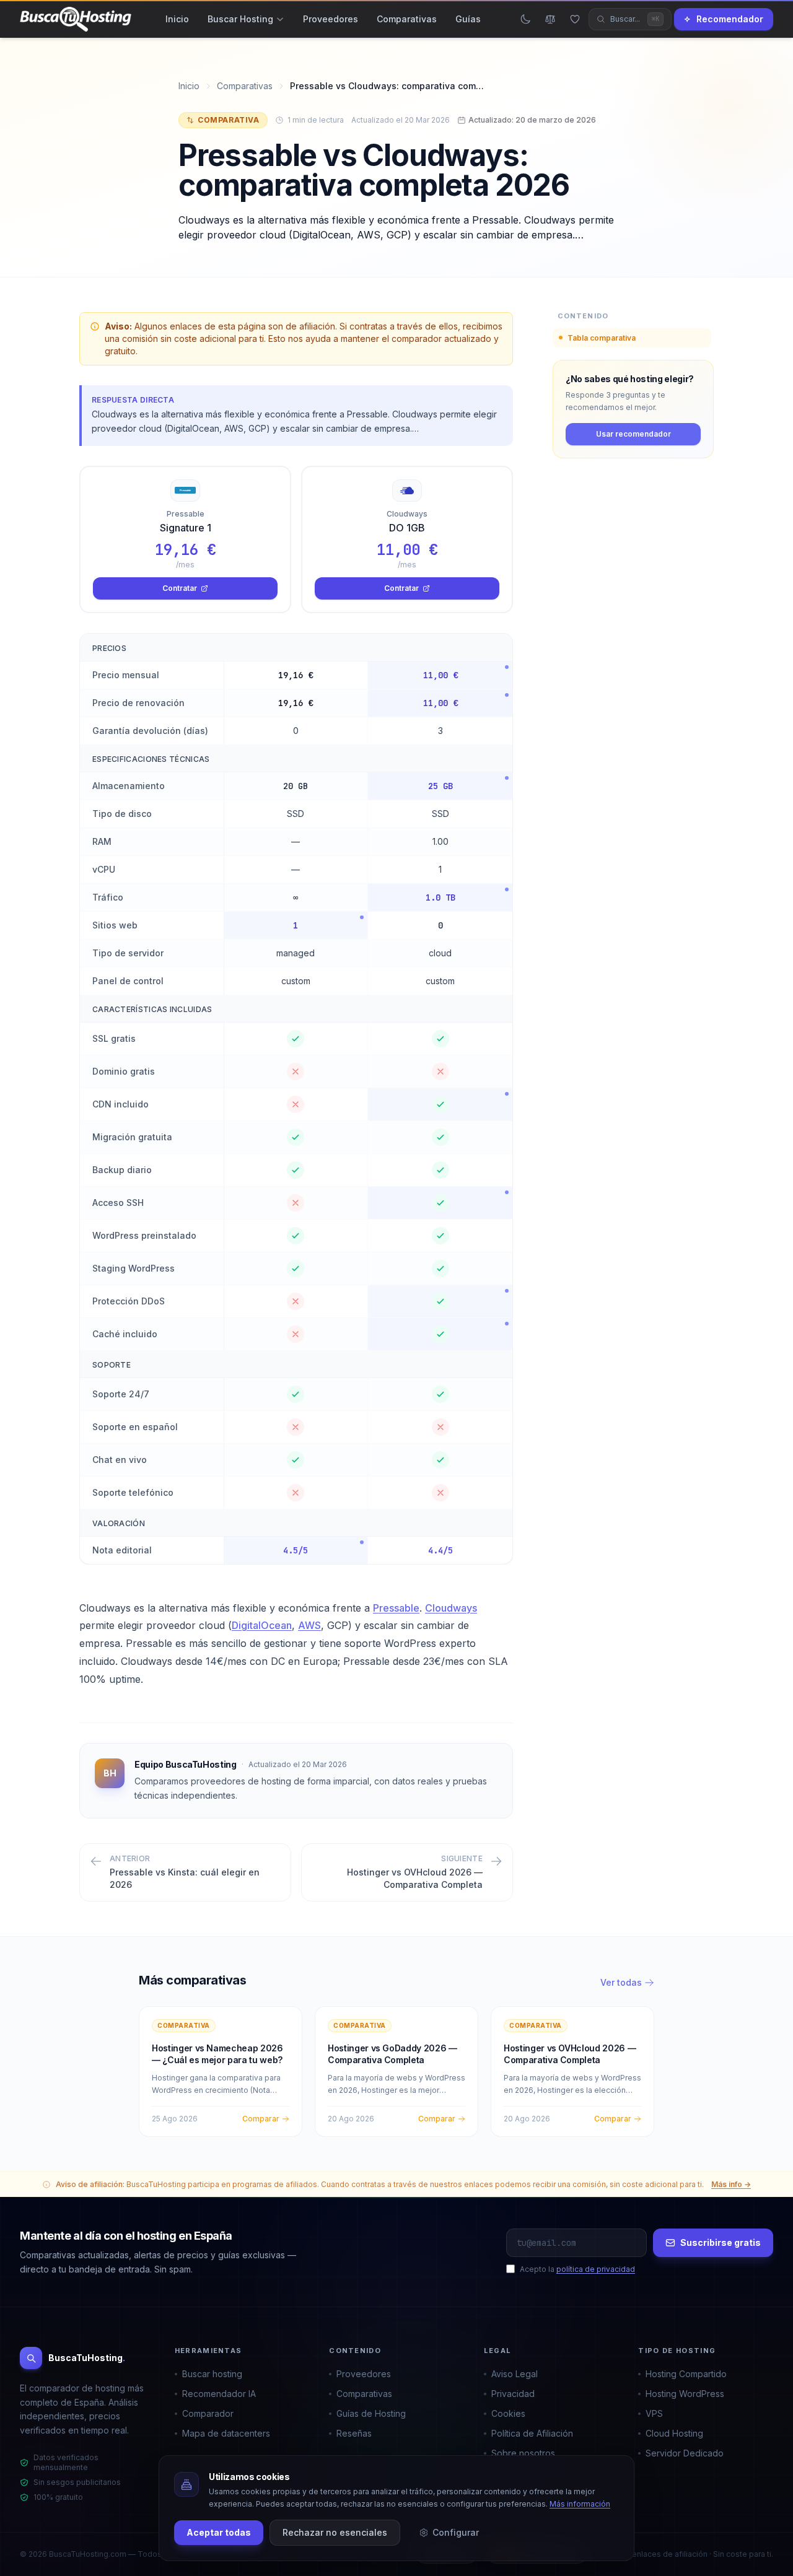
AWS (309, 1625)
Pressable (396, 1608)
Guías (468, 19)
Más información (580, 2504)
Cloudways (451, 1608)
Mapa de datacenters (226, 2433)
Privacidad (513, 2394)
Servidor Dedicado (685, 2453)
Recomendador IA (219, 2394)
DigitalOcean (262, 1625)
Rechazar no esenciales (335, 2532)
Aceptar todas (219, 2532)
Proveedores (331, 19)
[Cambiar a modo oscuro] (525, 19)
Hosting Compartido (686, 2374)
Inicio (177, 19)
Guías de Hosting (371, 2413)
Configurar (456, 2532)
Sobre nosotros (523, 2453)
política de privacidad (596, 2269)
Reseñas (354, 2433)
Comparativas (407, 19)
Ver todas (621, 1982)
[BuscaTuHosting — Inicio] (76, 19)
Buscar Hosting (240, 19)
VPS (654, 2413)
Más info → (731, 2184)
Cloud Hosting (674, 2433)
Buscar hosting (212, 2374)
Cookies (508, 2413)
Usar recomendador (633, 434)
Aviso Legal (515, 2374)
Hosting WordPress (685, 2394)
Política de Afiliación (532, 2433)
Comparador (208, 2413)
